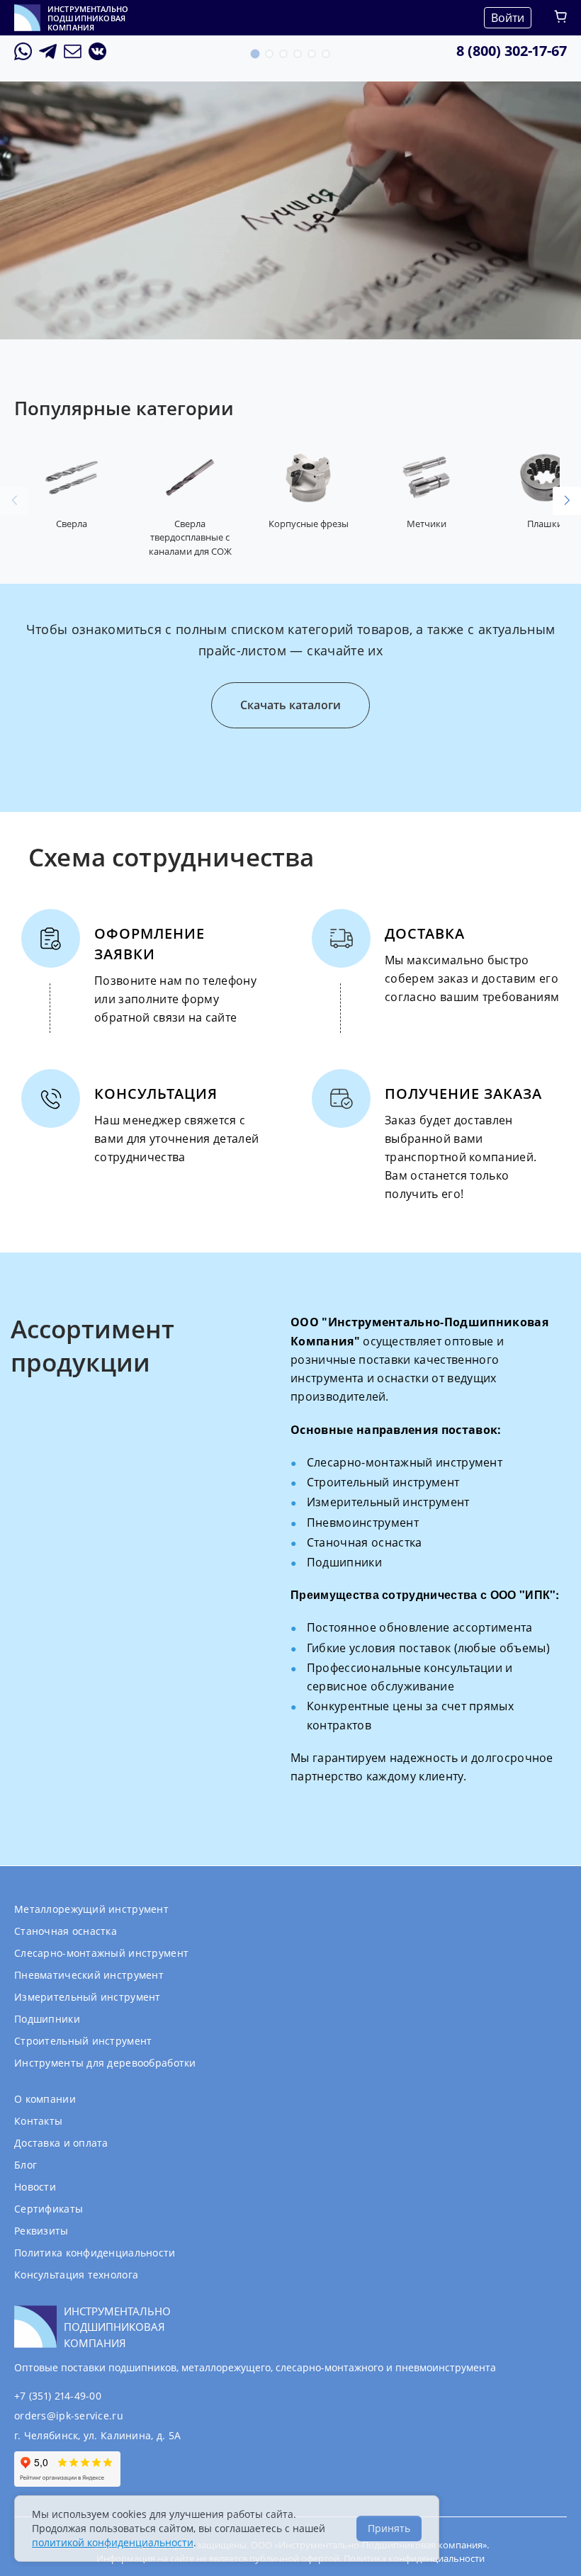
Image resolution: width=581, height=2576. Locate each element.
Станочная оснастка (66, 1931)
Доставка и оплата (61, 2143)
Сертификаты (49, 2209)
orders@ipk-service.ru (69, 2416)
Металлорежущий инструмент (91, 1909)
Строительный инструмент (83, 2041)
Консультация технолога (76, 2275)
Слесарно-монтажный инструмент (101, 1953)
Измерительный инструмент (88, 1997)
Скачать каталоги (290, 705)
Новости (35, 2187)
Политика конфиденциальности (95, 2253)
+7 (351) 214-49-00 (58, 2396)
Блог (26, 2165)
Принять (389, 2528)
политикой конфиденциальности (113, 2542)
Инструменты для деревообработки (105, 2063)
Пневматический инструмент (89, 1975)
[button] (255, 54)
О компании (45, 2099)
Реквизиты (41, 2231)
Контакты (38, 2121)
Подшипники (47, 2019)
